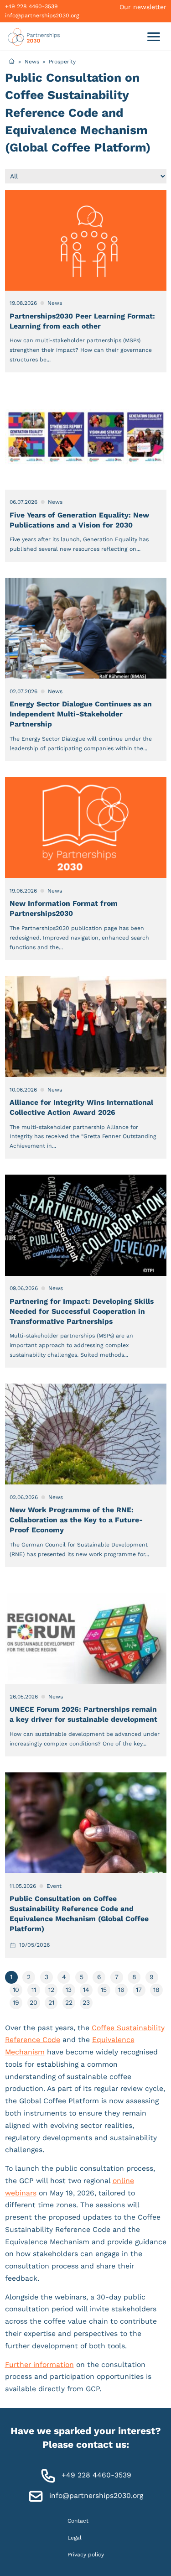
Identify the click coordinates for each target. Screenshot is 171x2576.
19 (16, 2002)
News (32, 61)
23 (86, 2002)
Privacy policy (86, 2555)
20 (34, 2002)
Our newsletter (143, 7)
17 (139, 1990)
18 (156, 1990)
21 (51, 2002)
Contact (78, 2520)
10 (16, 1990)
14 (86, 1990)
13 (69, 1990)
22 (69, 2002)
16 (121, 1990)
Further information (39, 2364)
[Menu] (153, 36)
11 (34, 1990)
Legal (75, 2537)
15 (104, 1990)
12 (51, 1990)
